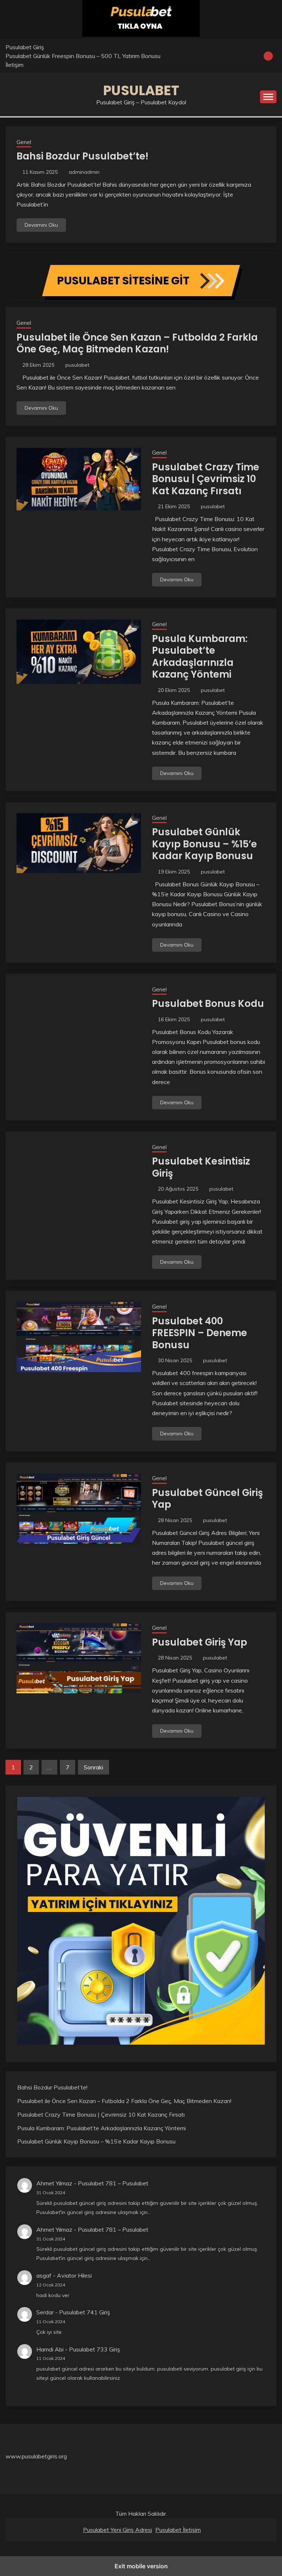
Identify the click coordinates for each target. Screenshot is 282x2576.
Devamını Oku (41, 225)
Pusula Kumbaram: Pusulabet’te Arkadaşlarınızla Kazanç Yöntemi (200, 657)
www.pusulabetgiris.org (36, 2456)
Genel (24, 142)
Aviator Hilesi (74, 2275)
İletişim (15, 65)
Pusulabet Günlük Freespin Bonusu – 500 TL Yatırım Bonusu (83, 56)
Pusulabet (141, 90)
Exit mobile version (141, 2566)
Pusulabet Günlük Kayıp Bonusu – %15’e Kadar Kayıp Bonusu (205, 844)
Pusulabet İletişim (178, 2530)
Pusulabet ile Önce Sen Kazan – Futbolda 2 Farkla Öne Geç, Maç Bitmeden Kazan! (137, 343)
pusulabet (77, 365)
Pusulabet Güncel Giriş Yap (207, 1499)
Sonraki (93, 1767)
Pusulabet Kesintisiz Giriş (201, 1167)
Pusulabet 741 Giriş (85, 2312)
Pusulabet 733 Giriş (95, 2349)
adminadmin (84, 172)
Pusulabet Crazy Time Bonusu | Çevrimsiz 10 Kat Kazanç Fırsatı (206, 479)
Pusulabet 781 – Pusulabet (113, 2183)
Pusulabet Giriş (25, 47)
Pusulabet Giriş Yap (200, 1642)
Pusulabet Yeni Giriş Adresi (117, 2530)
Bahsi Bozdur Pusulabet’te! (82, 156)
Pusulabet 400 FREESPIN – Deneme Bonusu (200, 1333)
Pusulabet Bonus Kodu (208, 1004)
